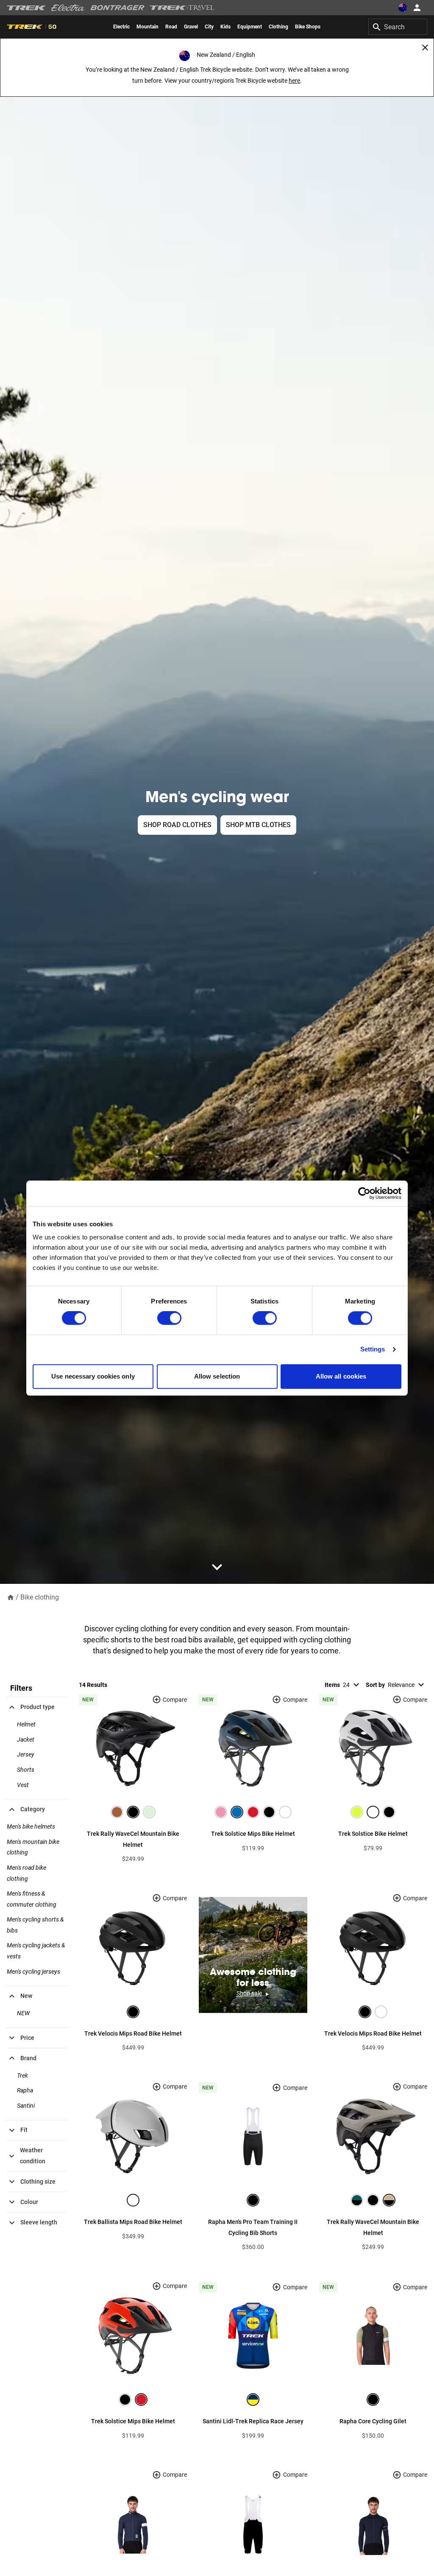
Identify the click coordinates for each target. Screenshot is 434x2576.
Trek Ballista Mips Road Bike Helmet (133, 2222)
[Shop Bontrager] (117, 8)
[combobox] (398, 27)
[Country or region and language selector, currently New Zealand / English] (403, 8)
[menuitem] (121, 27)
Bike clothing (40, 1597)
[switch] (169, 1318)
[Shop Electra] (68, 8)
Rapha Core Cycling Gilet (373, 2421)
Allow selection (217, 1376)
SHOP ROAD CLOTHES (177, 825)
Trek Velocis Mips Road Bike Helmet (133, 2033)
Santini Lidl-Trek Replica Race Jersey (253, 2421)
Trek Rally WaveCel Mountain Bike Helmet (133, 1839)
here (294, 81)
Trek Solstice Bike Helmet (373, 1834)
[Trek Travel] (182, 8)
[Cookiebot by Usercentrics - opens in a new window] (364, 1193)
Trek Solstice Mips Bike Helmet (253, 1834)
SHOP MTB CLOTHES (258, 825)
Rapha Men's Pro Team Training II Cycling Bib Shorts (253, 2227)
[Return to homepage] (11, 1597)
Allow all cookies (341, 1376)
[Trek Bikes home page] (26, 8)
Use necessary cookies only (93, 1376)
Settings (373, 1350)
